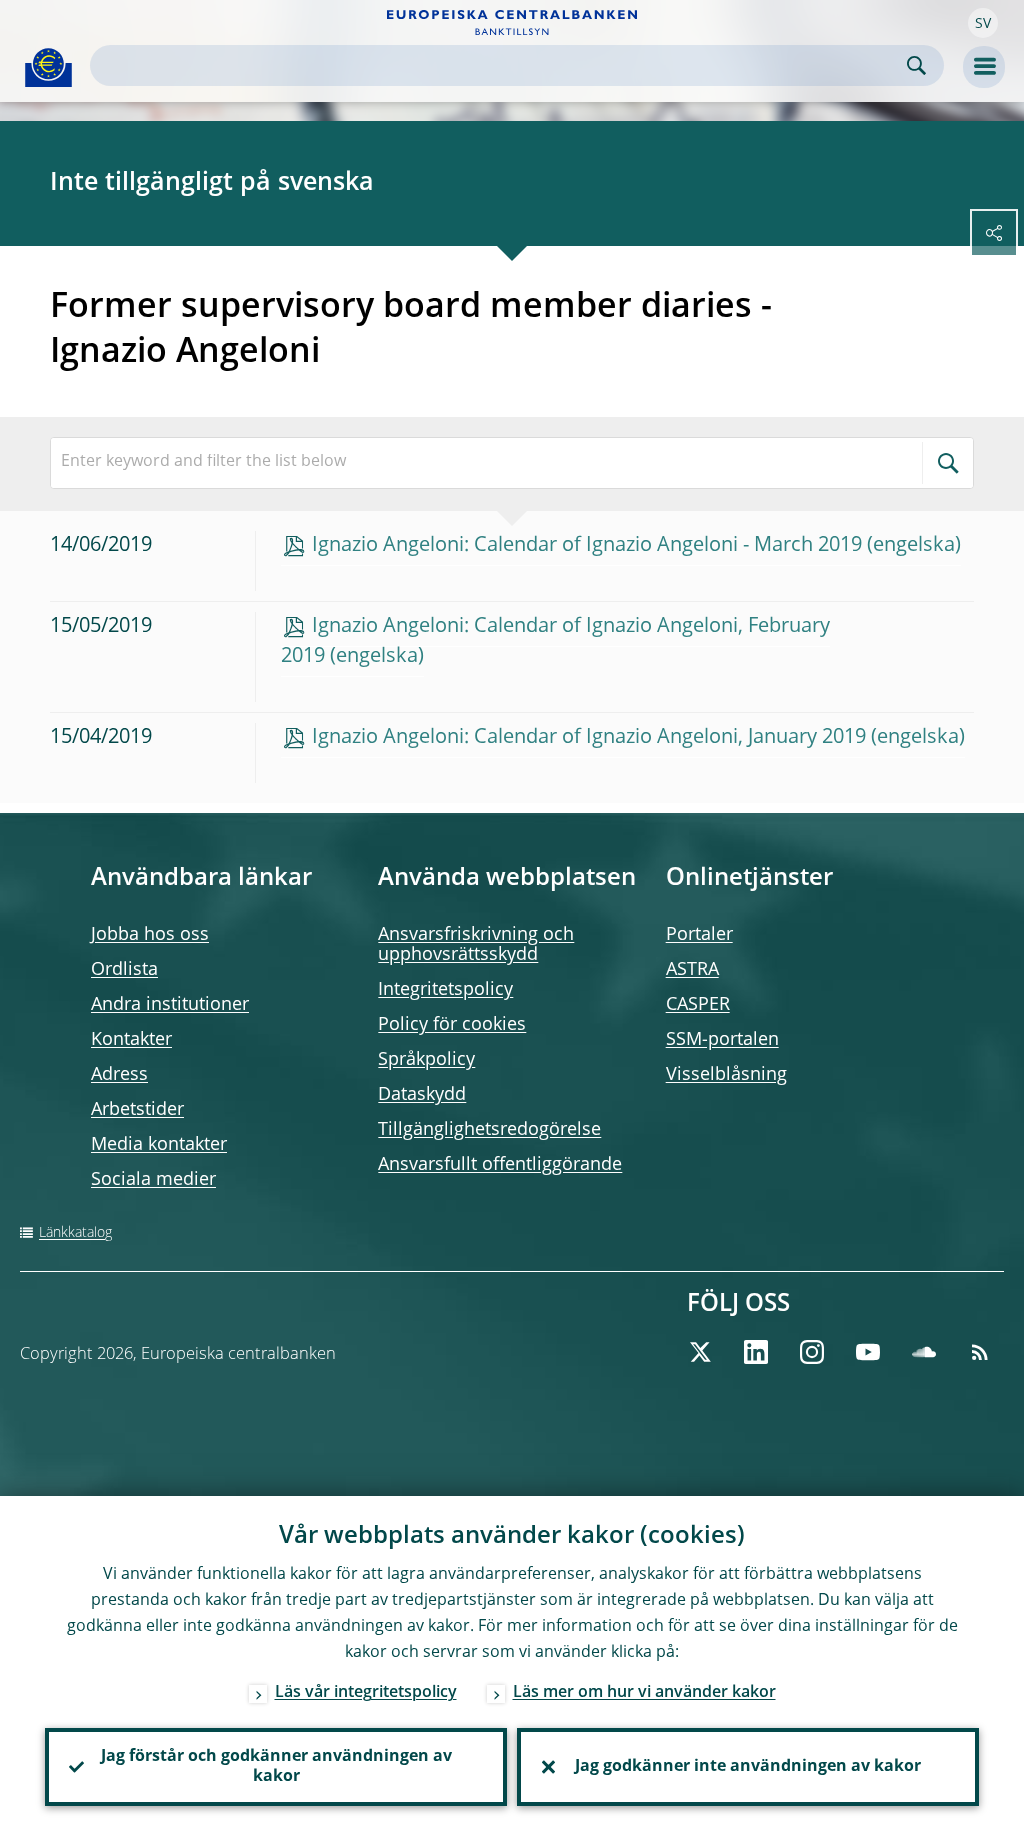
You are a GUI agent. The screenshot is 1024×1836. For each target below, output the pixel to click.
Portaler (699, 935)
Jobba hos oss (150, 935)
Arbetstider (137, 1110)
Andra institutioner (170, 1005)
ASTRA (692, 970)
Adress (119, 1075)
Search (916, 65)
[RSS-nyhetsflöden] (980, 1352)
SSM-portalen (722, 1040)
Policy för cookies (452, 1025)
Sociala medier (153, 1180)
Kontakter (131, 1040)
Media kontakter (159, 1145)
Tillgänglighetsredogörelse (489, 1130)
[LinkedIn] (756, 1352)
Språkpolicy (426, 1060)
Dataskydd (422, 1095)
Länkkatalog (75, 1233)
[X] (700, 1352)
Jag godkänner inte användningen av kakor (748, 1767)
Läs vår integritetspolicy (366, 1693)
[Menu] (984, 67)
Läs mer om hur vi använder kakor (644, 1693)
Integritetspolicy (445, 990)
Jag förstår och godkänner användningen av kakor (276, 1767)
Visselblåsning (726, 1075)
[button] (983, 23)
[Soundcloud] (924, 1352)
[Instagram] (812, 1352)
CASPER (698, 1005)
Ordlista (124, 970)
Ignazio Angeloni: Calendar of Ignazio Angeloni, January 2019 (589, 738)
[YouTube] (868, 1352)
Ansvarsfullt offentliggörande (500, 1165)
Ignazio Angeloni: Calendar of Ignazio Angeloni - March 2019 (587, 546)
